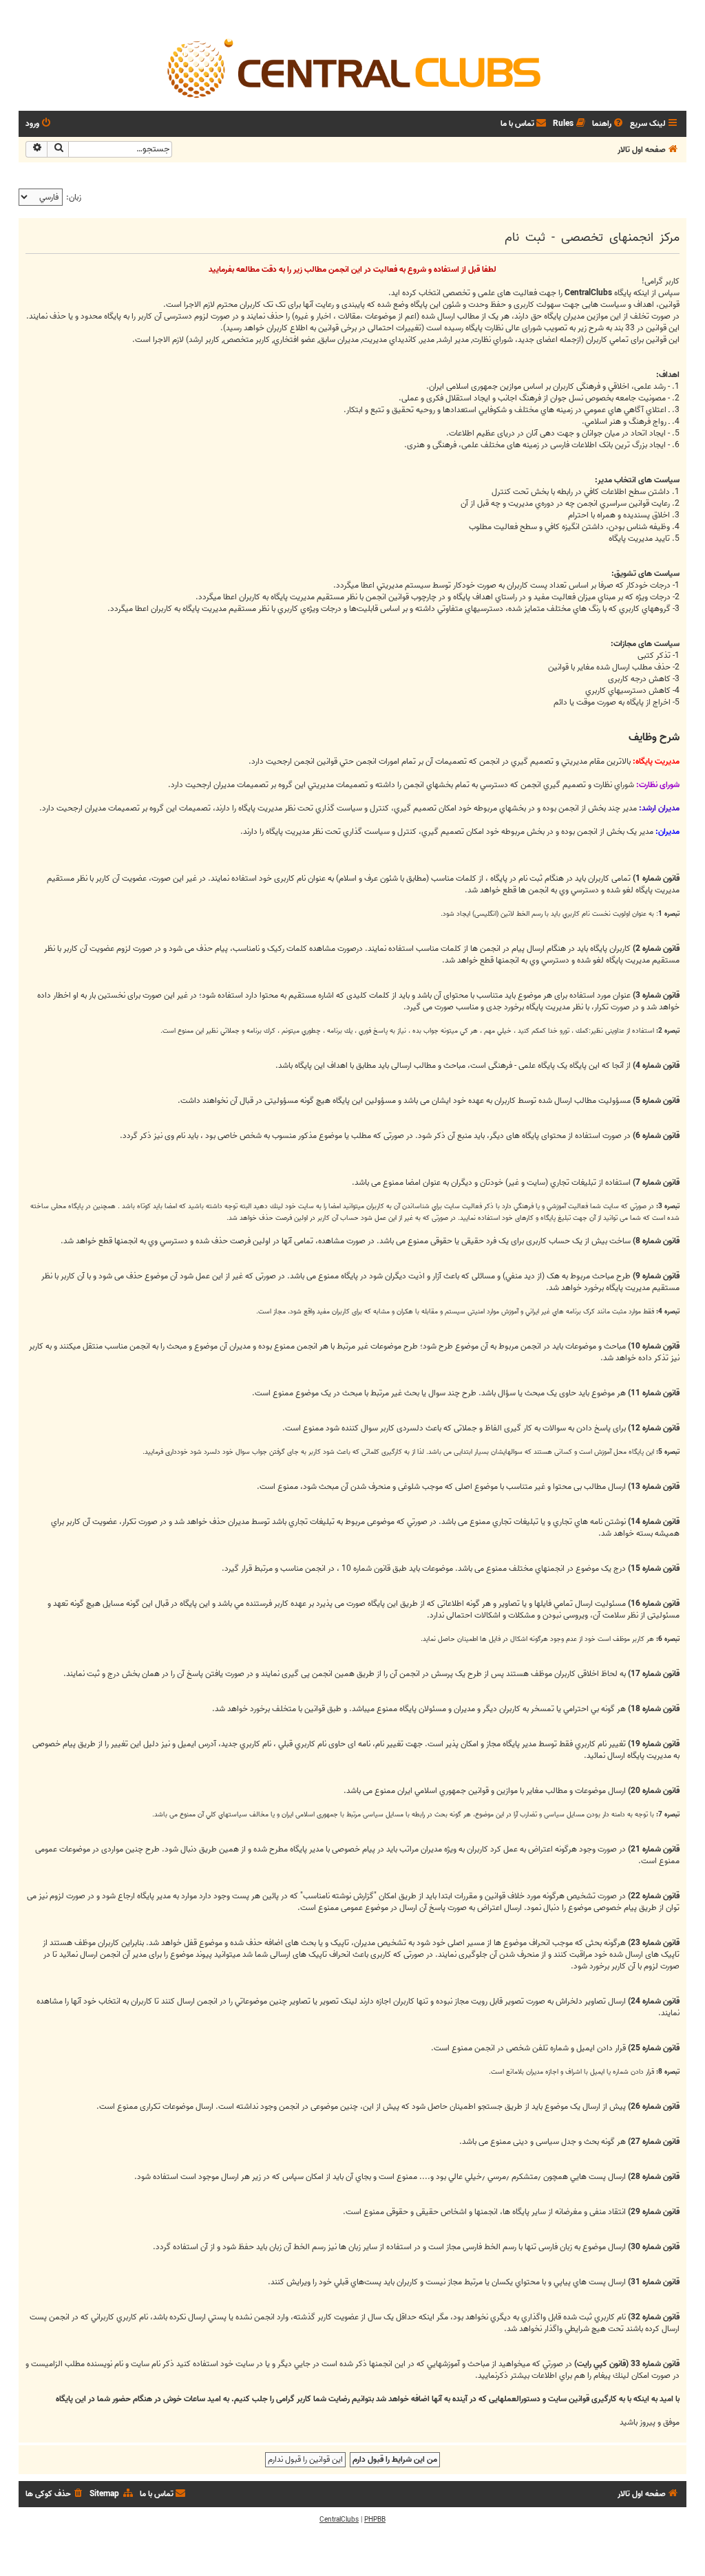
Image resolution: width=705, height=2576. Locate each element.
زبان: (74, 197)
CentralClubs (339, 2520)
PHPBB (375, 2520)
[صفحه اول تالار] (352, 67)
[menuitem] (609, 124)
